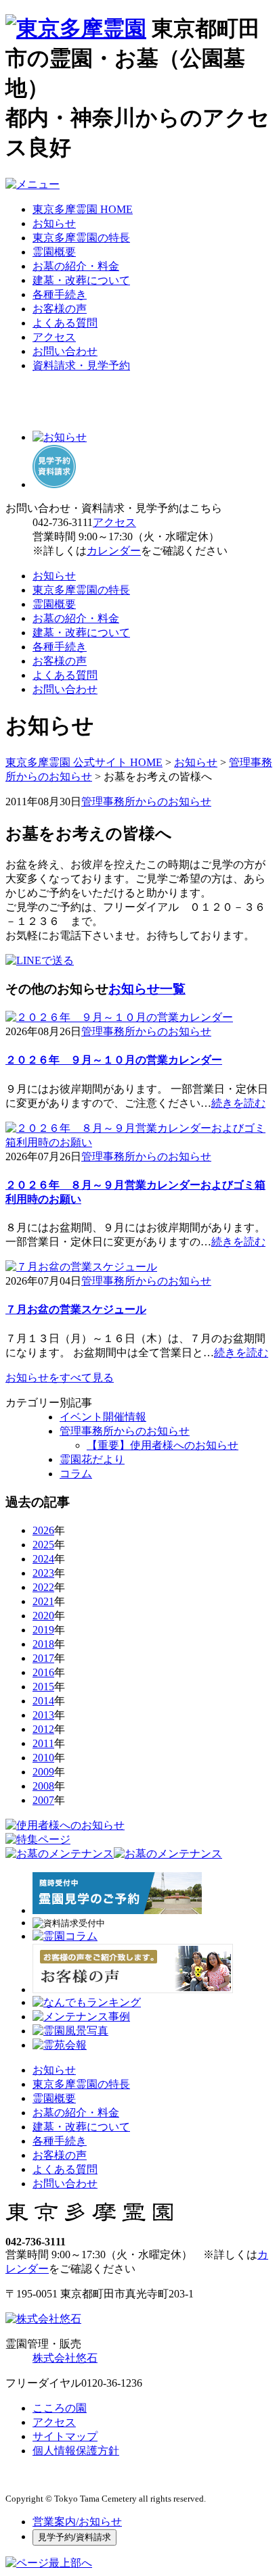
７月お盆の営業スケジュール (76, 1309)
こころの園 (60, 2408)
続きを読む (238, 1103)
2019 (43, 1630)
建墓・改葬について (81, 280)
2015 (43, 1687)
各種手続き (60, 294)
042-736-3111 (63, 522)
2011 (43, 1743)
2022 (43, 1587)
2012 (43, 1729)
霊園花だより (92, 1459)
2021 (43, 1601)
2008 (43, 1786)
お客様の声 (60, 309)
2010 (43, 1758)
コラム (76, 1474)
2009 (43, 1772)
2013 (43, 1715)
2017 (43, 1658)
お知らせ (54, 223)
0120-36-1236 (112, 2383)
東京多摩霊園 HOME (83, 209)
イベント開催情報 (103, 1417)
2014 (43, 1701)
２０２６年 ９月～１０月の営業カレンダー (114, 1060)
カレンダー (114, 551)
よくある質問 (65, 323)
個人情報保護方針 (76, 2451)
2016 (43, 1672)
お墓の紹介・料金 (76, 266)
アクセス (54, 337)
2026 (43, 1530)
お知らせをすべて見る (60, 1378)
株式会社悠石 (65, 2358)
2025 (43, 1545)
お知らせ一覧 (147, 989)
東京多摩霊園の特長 (81, 238)
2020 (43, 1616)
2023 (43, 1573)
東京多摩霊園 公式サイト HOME (84, 762)
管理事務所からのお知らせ (146, 802)
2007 (43, 1800)
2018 (43, 1644)
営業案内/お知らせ (77, 2522)
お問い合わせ (65, 351)
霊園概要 (54, 252)
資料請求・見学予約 (81, 365)
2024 (43, 1559)
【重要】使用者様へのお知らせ (163, 1445)
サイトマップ (65, 2436)
